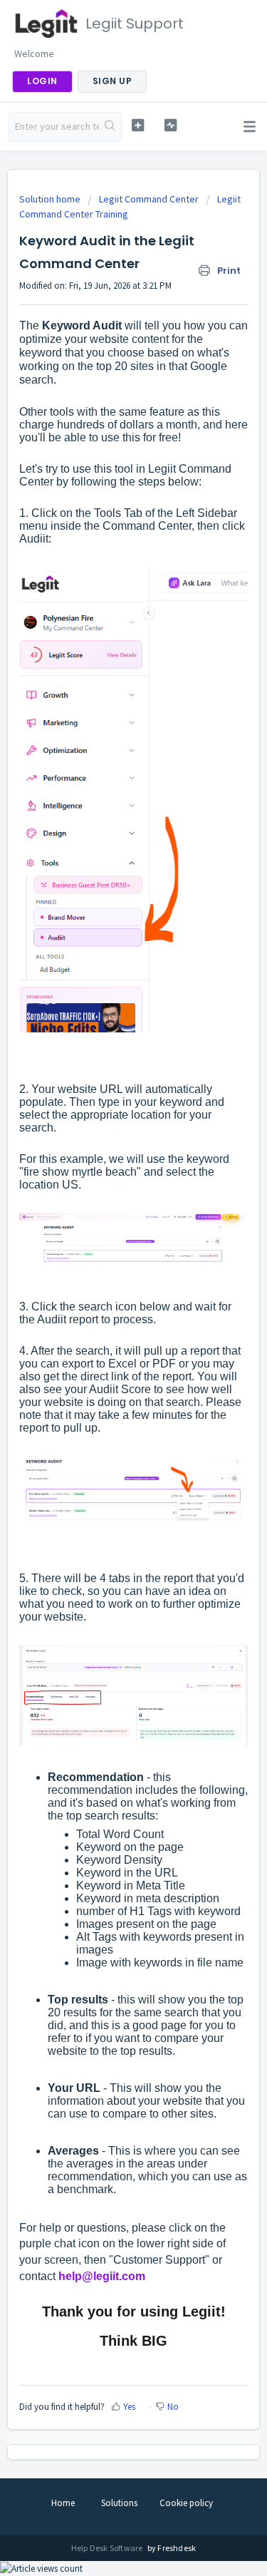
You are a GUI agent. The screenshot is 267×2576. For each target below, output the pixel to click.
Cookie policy (186, 2503)
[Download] (108, 1315)
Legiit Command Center (149, 199)
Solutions (119, 2503)
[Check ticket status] (171, 125)
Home (63, 2503)
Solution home (51, 199)
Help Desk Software (108, 2548)
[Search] (110, 127)
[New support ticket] (138, 125)
